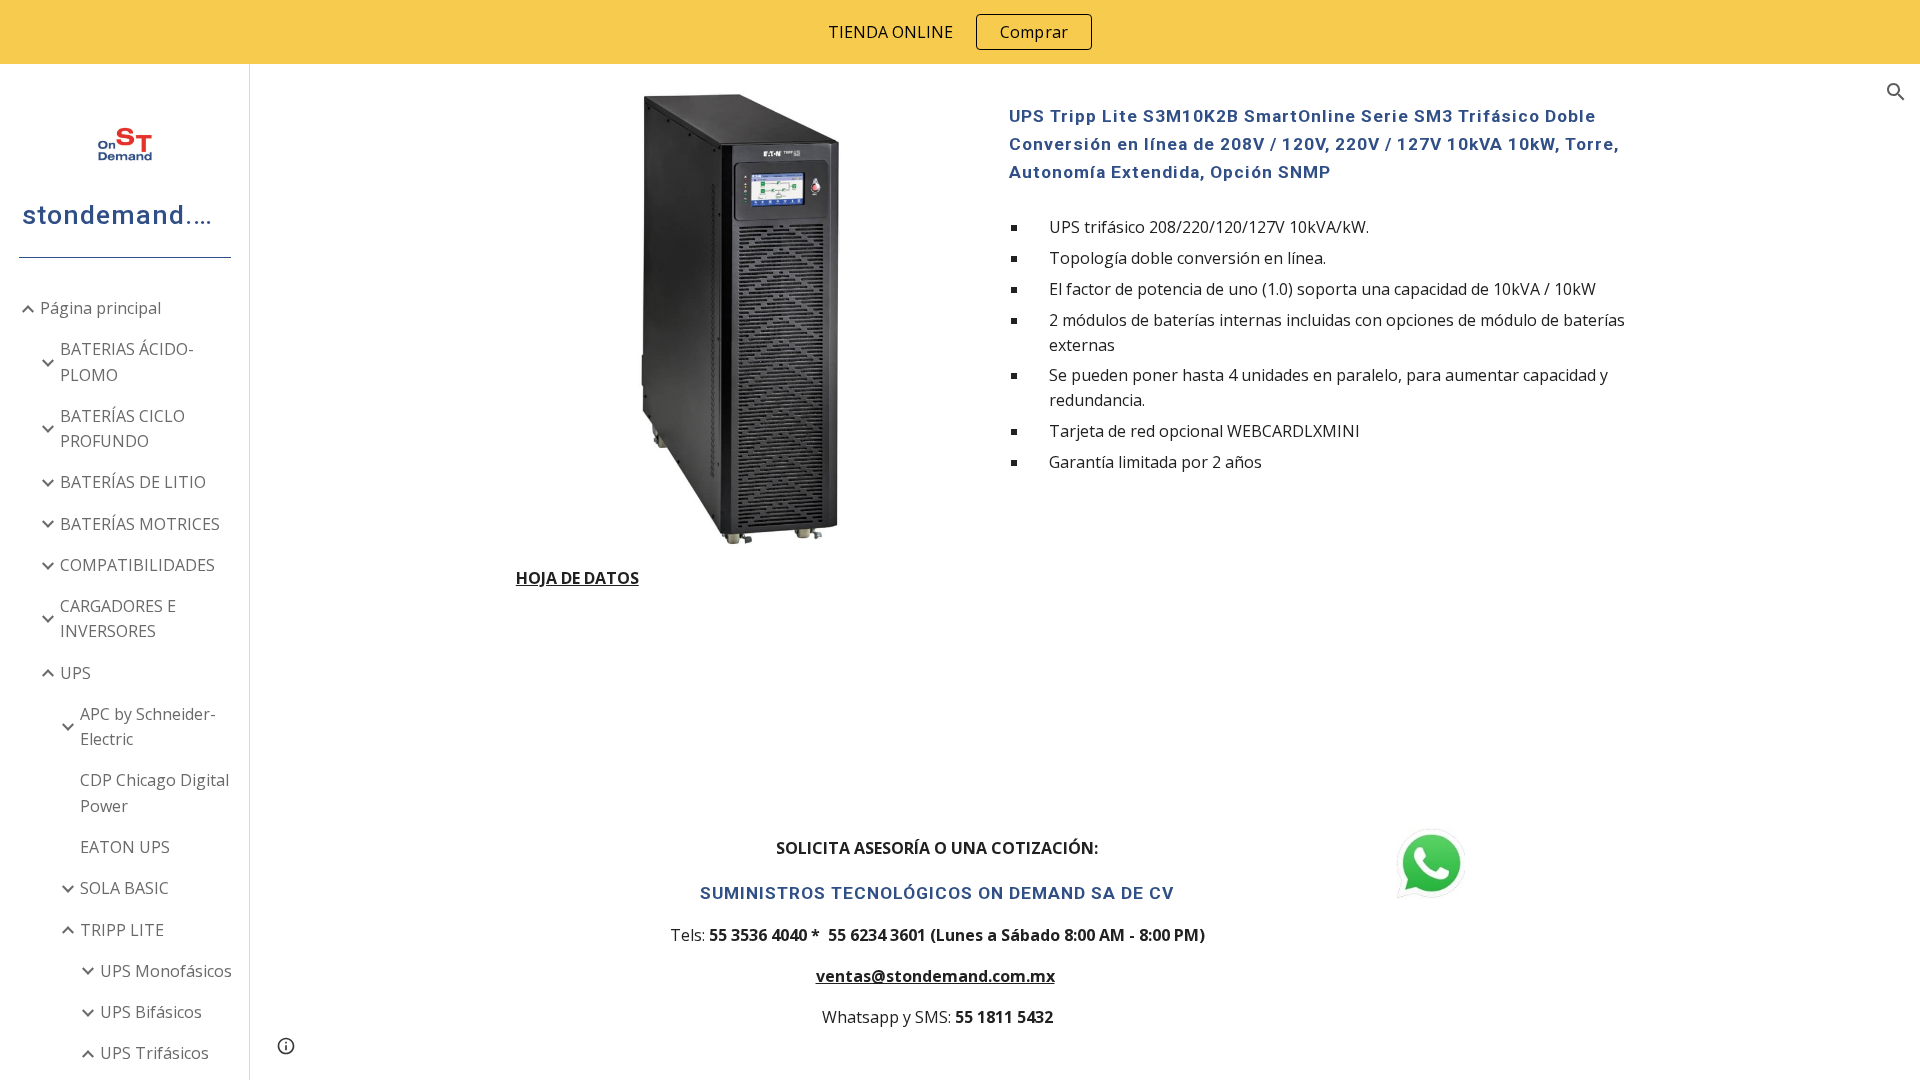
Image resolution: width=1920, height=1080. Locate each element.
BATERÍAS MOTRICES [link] (140, 524)
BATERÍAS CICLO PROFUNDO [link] (122, 428)
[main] (740, 578)
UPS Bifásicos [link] (151, 1012)
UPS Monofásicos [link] (166, 971)
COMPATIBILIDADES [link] (137, 565)
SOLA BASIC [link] (124, 888)
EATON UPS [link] (125, 847)
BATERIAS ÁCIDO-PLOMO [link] (127, 361)
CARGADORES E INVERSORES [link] (118, 618)
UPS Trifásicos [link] (154, 1053)
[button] (1896, 92)
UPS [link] (75, 673)
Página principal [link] (100, 308)
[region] (960, 32)
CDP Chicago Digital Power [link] (154, 792)
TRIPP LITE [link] (122, 930)
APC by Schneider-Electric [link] (148, 726)
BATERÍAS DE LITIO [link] (133, 482)
